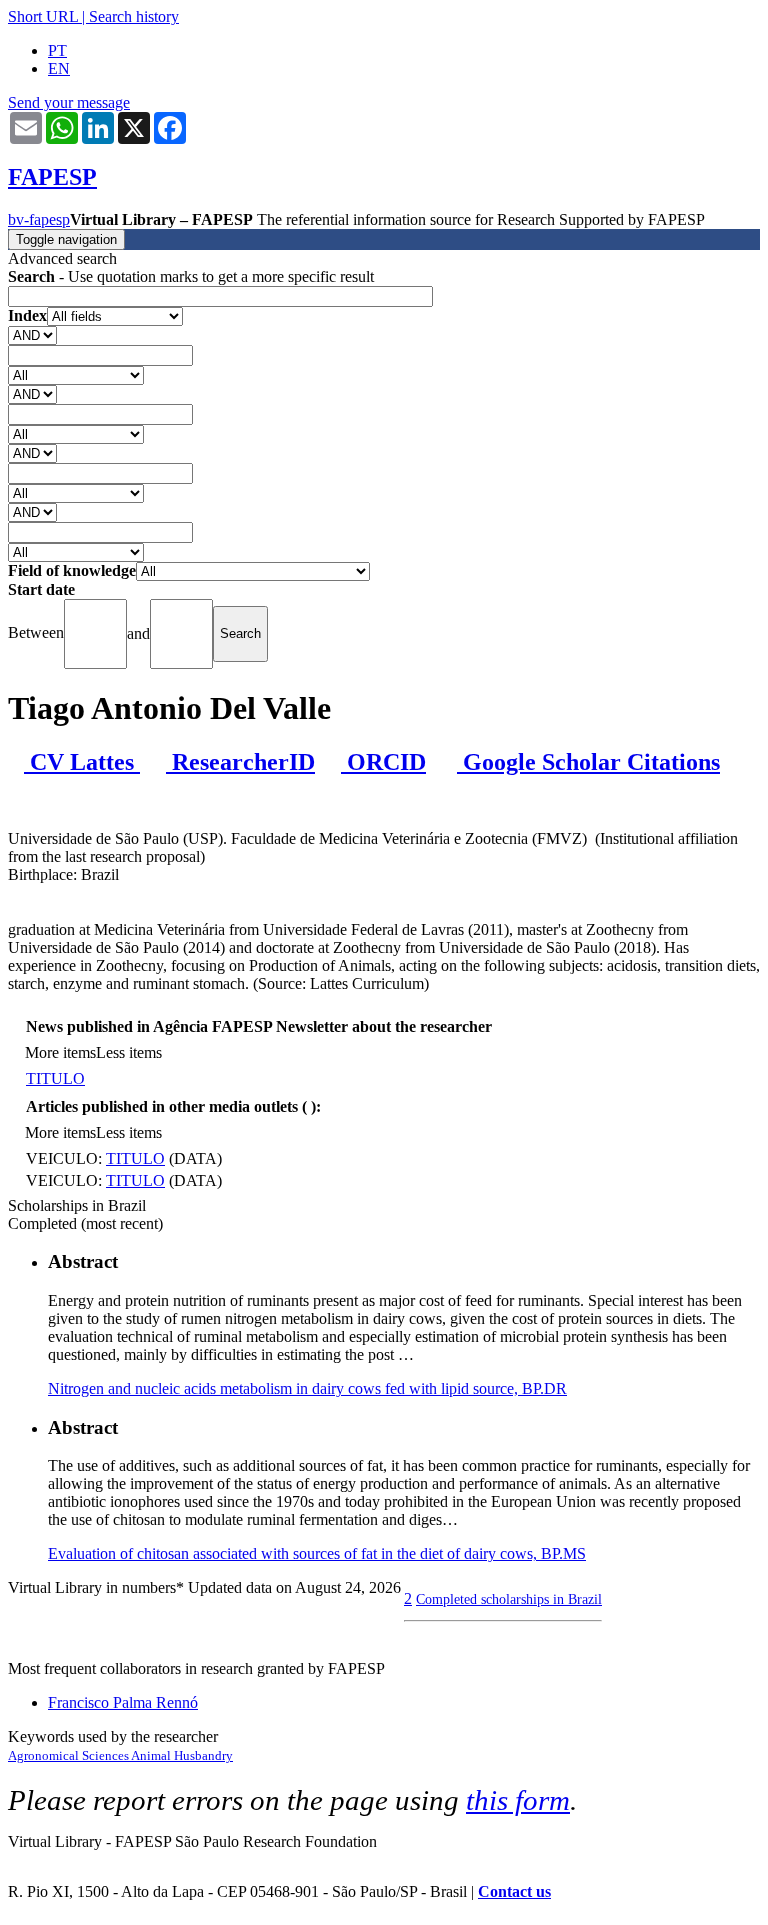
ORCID (383, 762)
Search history (134, 16)
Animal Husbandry (182, 1755)
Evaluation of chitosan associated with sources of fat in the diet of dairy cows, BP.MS (317, 1553)
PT (57, 50)
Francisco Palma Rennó (123, 1702)
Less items (129, 1052)
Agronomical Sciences (69, 1755)
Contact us (514, 1891)
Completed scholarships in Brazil (509, 1599)
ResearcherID (240, 762)
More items (60, 1052)
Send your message (69, 102)
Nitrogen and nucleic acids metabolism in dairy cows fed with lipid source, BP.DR (307, 1388)
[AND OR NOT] (32, 334)
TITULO (55, 1078)
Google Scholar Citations (588, 762)
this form (518, 1800)
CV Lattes (82, 762)
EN (59, 68)
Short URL (43, 16)
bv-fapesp (39, 219)
